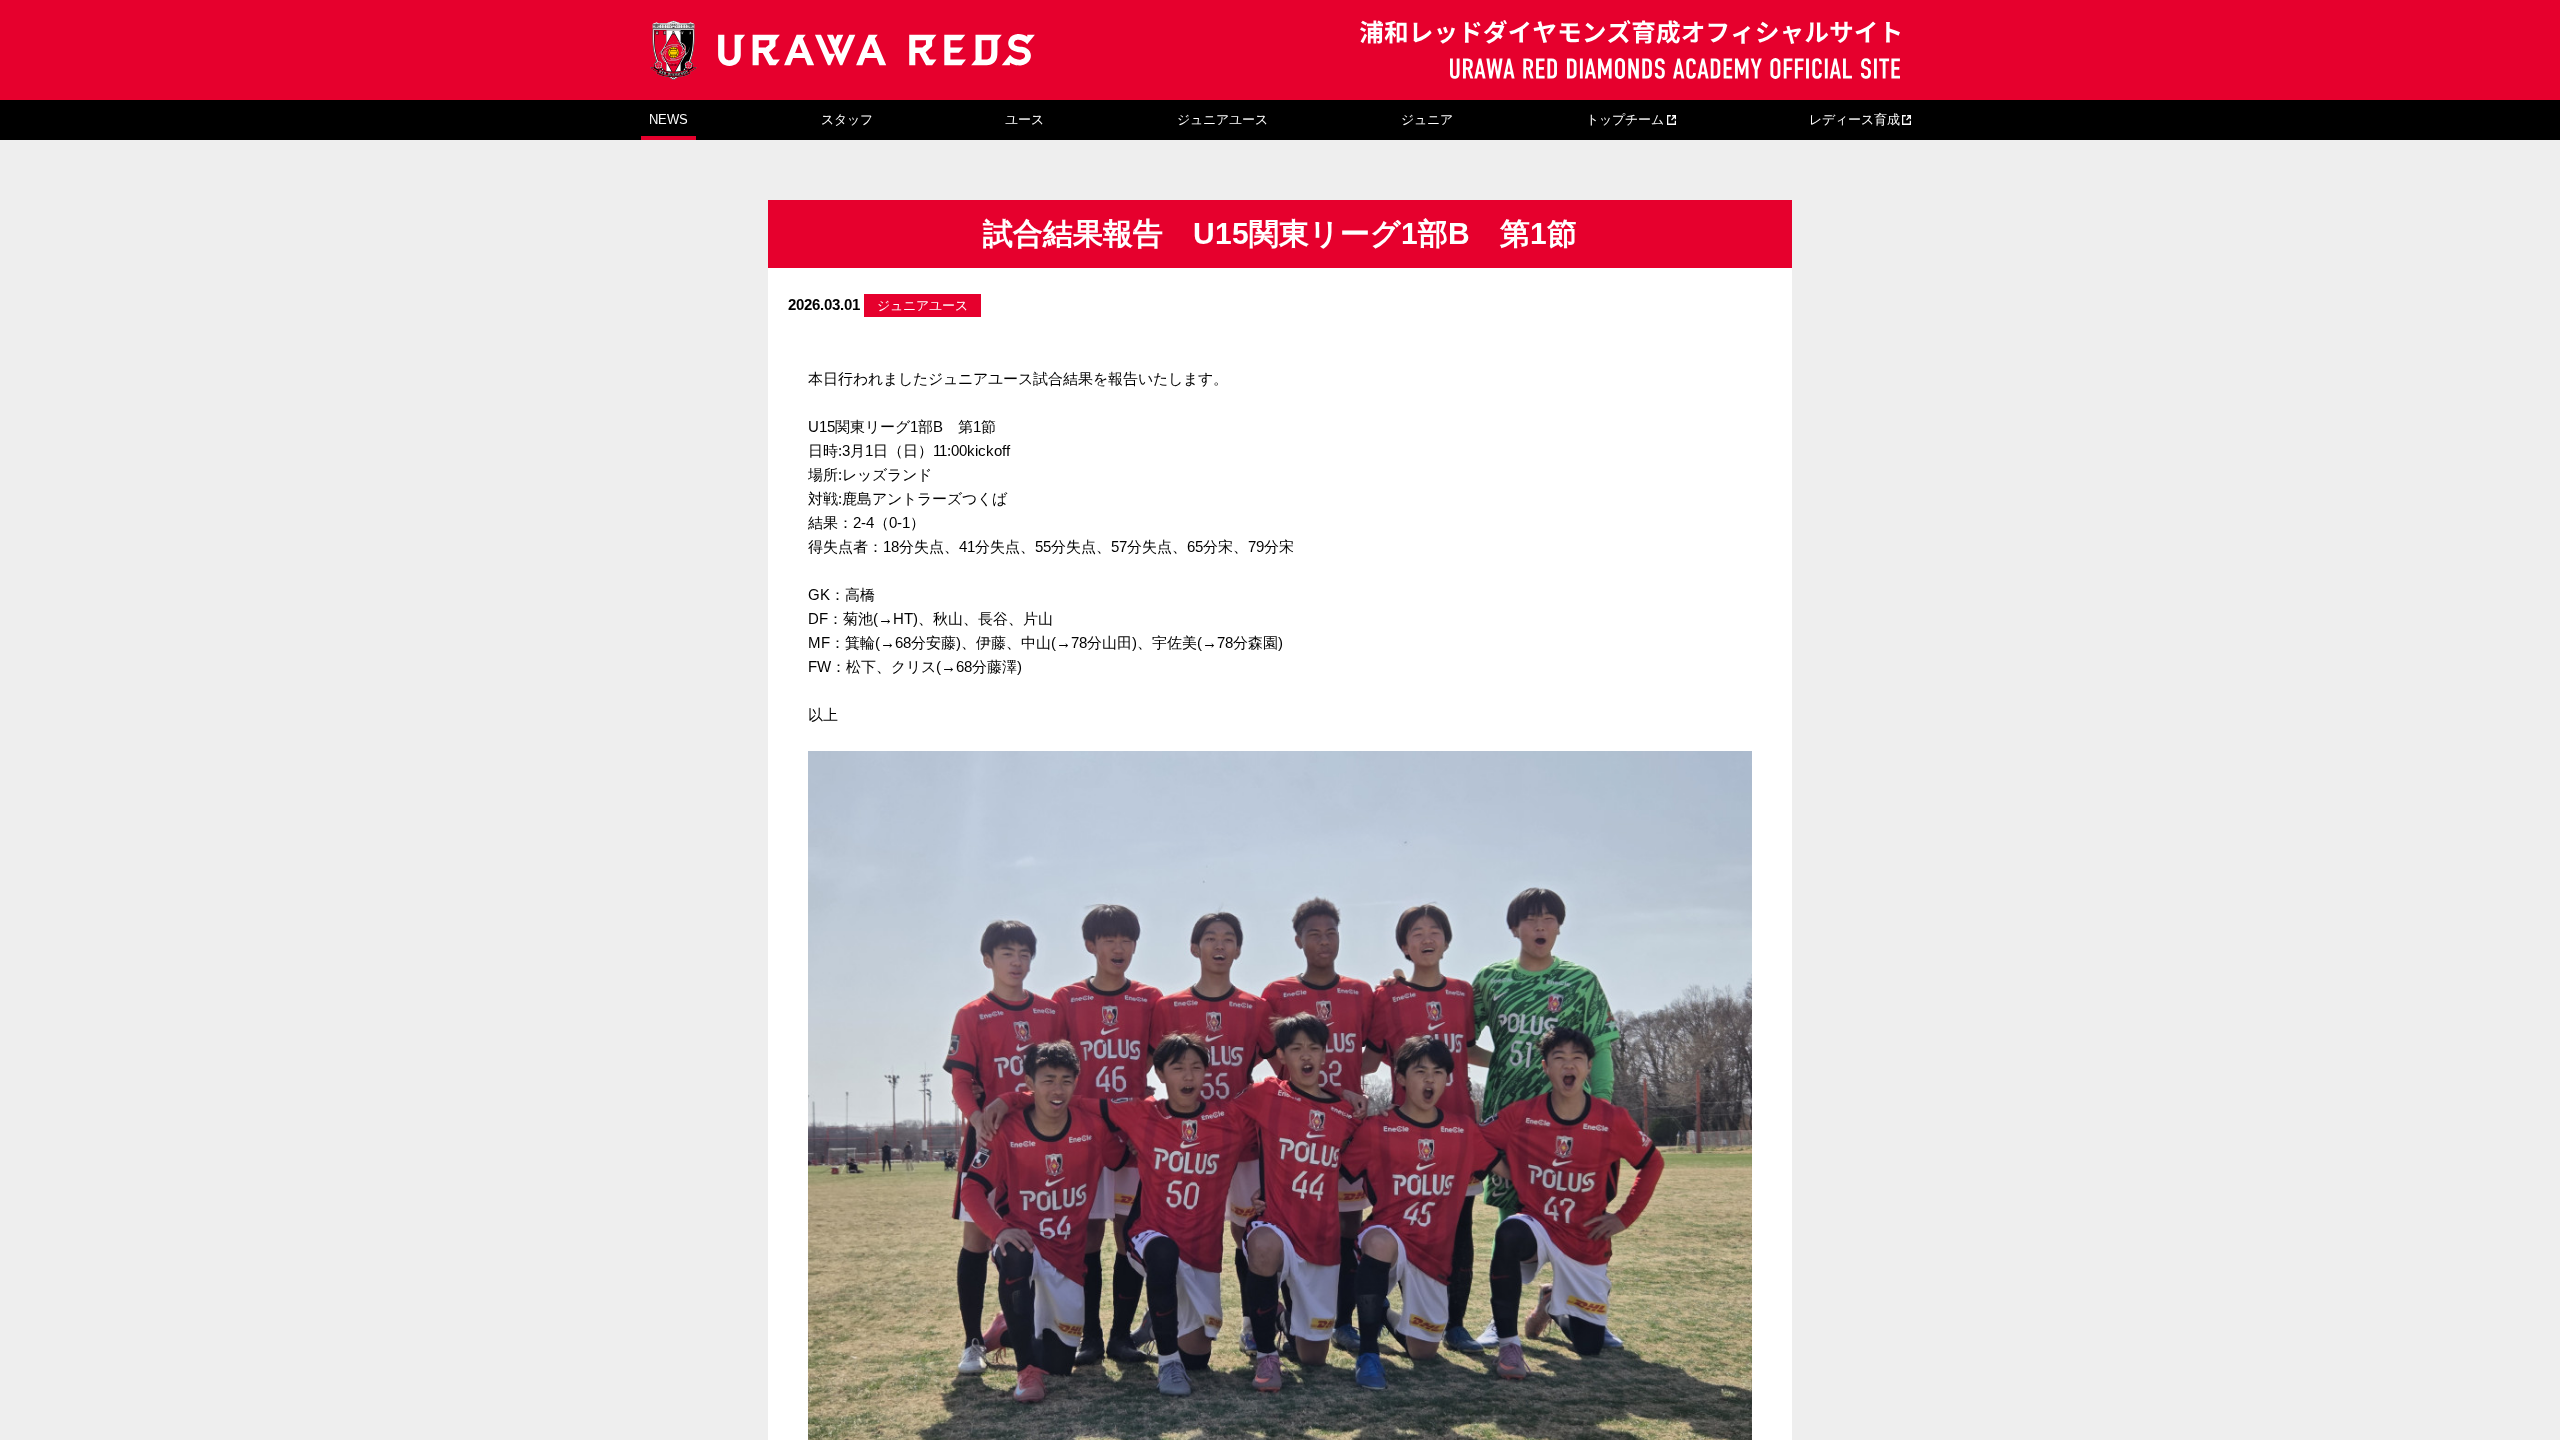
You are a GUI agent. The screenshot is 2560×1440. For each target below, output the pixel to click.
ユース (1024, 119)
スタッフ (847, 119)
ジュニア (1427, 119)
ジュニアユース (1222, 119)
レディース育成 (1854, 119)
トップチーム (1625, 119)
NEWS (668, 119)
